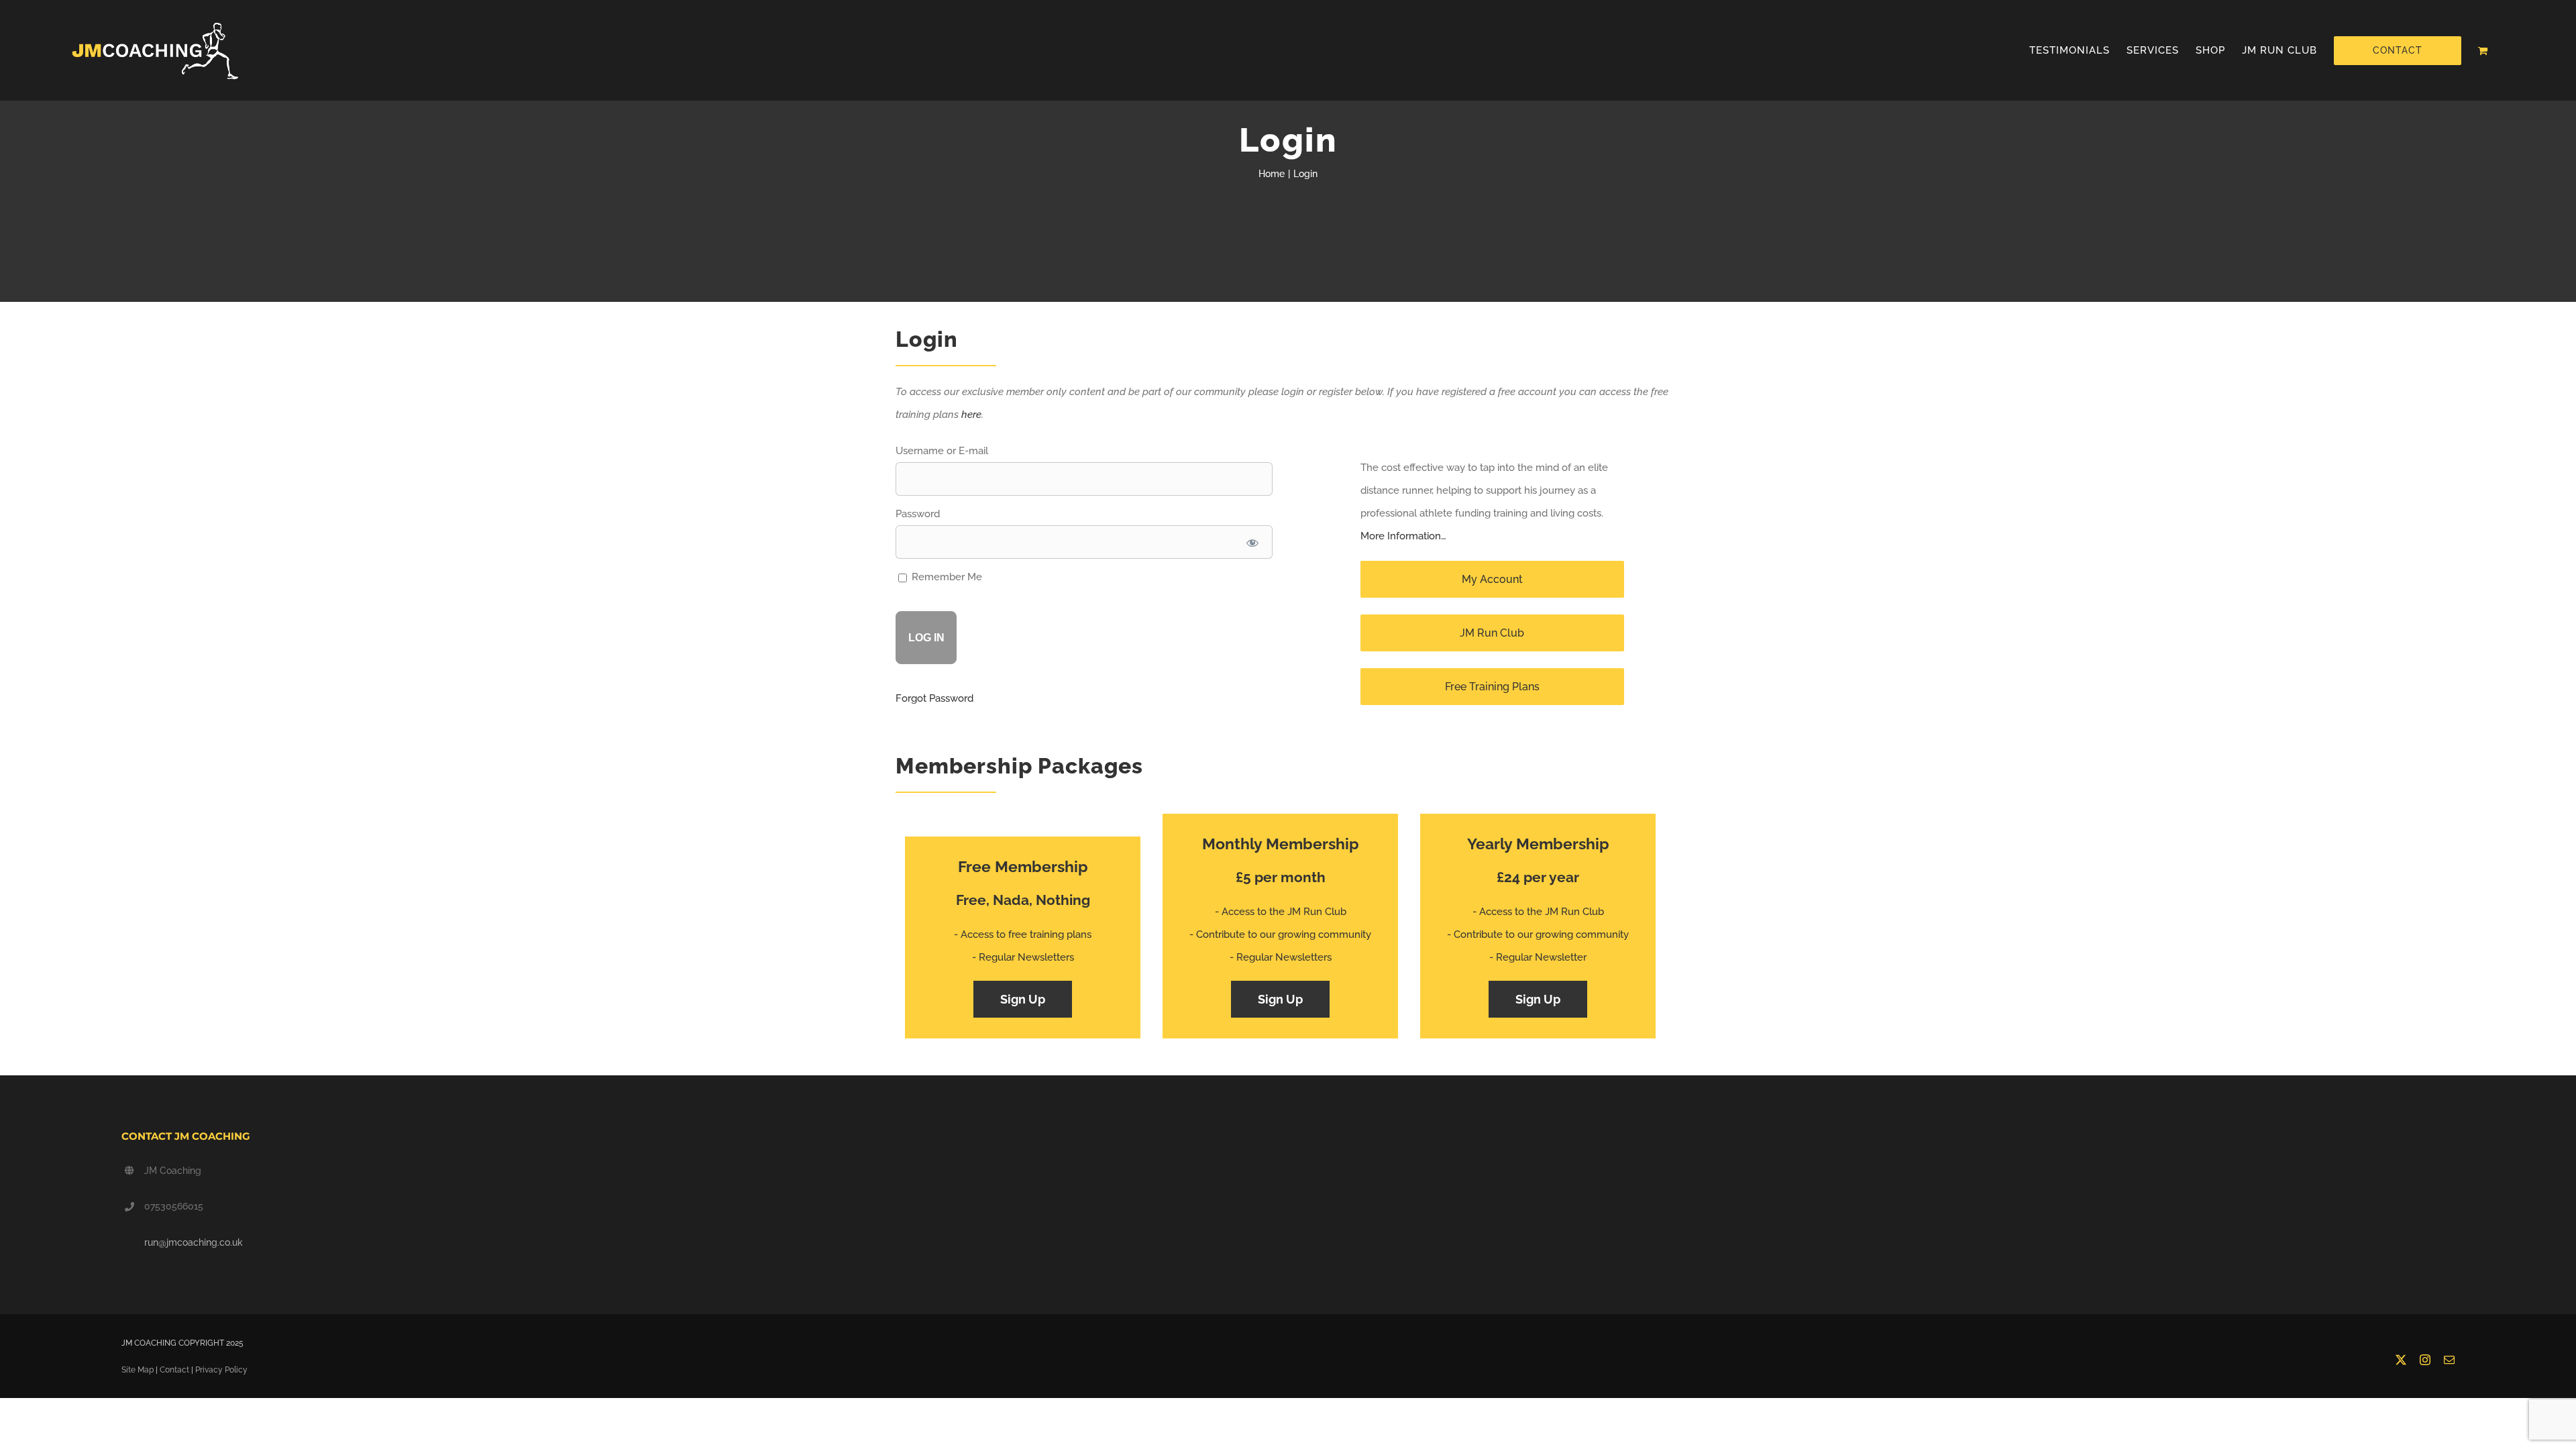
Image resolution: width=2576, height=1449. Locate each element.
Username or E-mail (942, 451)
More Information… (1403, 536)
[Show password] (1252, 542)
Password (918, 514)
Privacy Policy (221, 1370)
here (971, 415)
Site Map (138, 1370)
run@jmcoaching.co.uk (194, 1242)
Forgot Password (934, 698)
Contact (174, 1370)
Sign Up (1023, 999)
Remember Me (946, 577)
